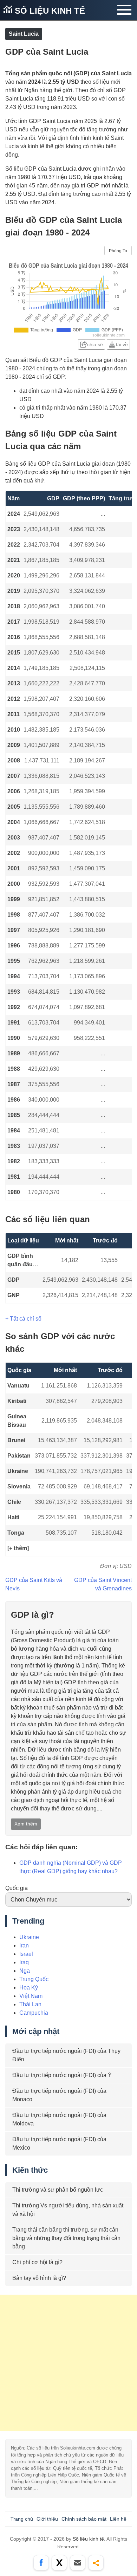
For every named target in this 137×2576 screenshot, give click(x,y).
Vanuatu (18, 1386)
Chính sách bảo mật (84, 2519)
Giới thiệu (47, 2519)
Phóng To (118, 251)
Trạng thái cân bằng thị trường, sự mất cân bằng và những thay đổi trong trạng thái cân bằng (66, 2238)
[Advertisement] (68, 2363)
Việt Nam (31, 1996)
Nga (25, 1971)
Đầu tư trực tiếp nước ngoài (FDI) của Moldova (59, 2119)
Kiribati (17, 1401)
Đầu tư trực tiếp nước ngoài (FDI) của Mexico (59, 2143)
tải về (122, 344)
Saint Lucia (24, 34)
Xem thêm (26, 1824)
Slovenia (19, 1486)
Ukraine (18, 1471)
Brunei (16, 1440)
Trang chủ (22, 2519)
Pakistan (19, 1456)
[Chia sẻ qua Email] (78, 2563)
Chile (14, 1502)
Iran (24, 1945)
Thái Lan (30, 2004)
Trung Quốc (34, 1979)
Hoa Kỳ (29, 1988)
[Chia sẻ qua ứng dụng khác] (96, 2563)
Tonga (16, 1533)
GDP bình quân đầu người (20, 1261)
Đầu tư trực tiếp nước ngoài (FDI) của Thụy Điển (66, 2055)
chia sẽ (95, 344)
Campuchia (34, 2013)
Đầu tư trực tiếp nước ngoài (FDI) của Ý (62, 2075)
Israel (26, 1954)
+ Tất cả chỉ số (23, 1319)
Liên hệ (118, 2519)
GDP (14, 1280)
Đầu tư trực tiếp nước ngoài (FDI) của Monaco (59, 2095)
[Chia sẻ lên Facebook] (41, 2563)
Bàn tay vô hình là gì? (39, 2278)
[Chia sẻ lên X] (59, 2563)
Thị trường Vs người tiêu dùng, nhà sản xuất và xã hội (68, 2210)
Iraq (24, 1962)
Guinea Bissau (17, 1421)
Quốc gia (17, 1888)
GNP (14, 1295)
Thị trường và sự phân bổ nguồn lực (58, 2190)
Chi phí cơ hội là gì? (37, 2262)
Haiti (13, 1517)
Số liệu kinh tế (49, 11)
